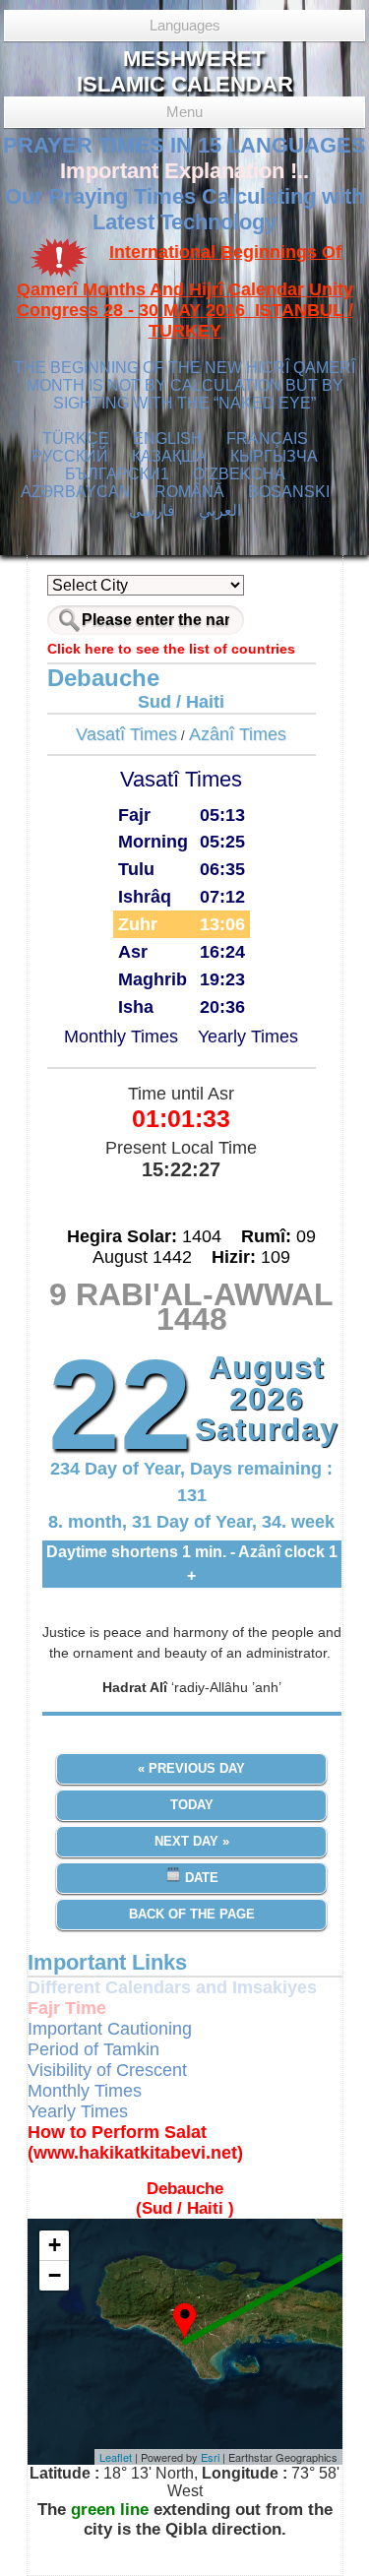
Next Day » (192, 1841)
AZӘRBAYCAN (76, 492)
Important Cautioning (110, 2029)
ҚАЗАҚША (169, 456)
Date (200, 1878)
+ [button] (55, 2245)
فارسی (152, 510)
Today (192, 1805)
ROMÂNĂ (189, 492)
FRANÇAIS (267, 439)
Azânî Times (238, 734)
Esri (210, 2457)
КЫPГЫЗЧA (274, 456)
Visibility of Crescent (107, 2070)
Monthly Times (121, 1037)
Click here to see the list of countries (171, 649)
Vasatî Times (126, 734)
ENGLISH (168, 439)
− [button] (55, 2275)
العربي (220, 510)
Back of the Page (192, 1914)
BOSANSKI (289, 492)
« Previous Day (191, 1768)
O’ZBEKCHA (239, 474)
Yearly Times (248, 1037)
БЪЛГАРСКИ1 (117, 474)
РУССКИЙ (70, 456)
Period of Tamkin (93, 2049)
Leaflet (116, 2457)
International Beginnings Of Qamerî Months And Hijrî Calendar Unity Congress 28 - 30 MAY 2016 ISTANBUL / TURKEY (185, 292)
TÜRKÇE (76, 439)
